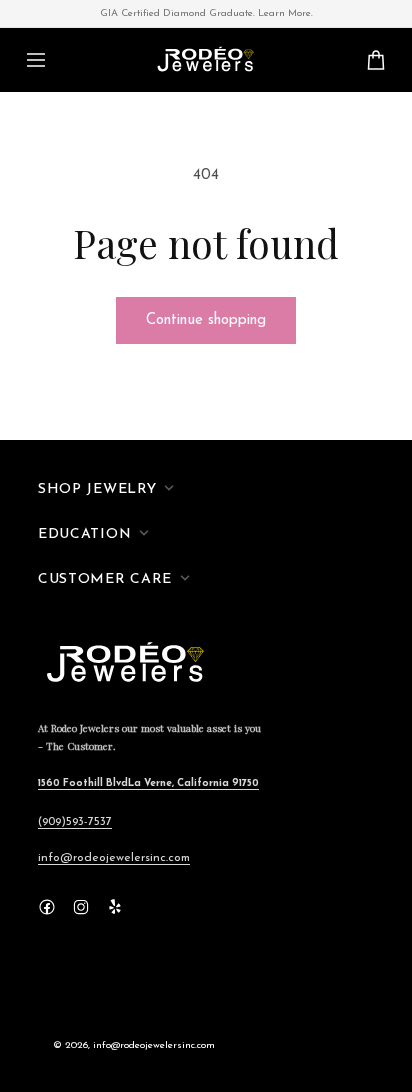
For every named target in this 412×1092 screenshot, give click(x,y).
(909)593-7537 (75, 822)
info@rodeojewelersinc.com (114, 858)
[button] (36, 60)
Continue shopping (206, 320)
